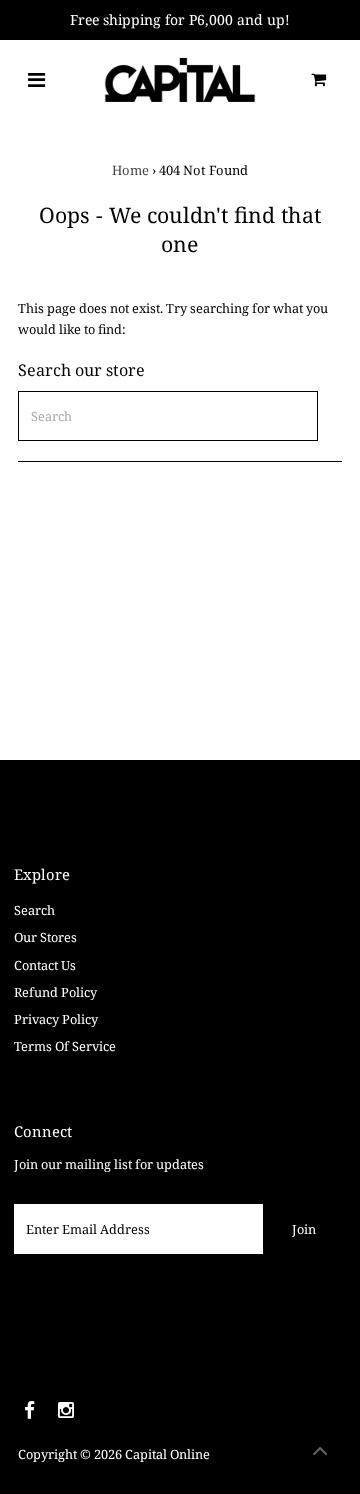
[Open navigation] (36, 80)
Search (34, 910)
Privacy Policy (56, 1019)
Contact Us (45, 965)
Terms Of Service (65, 1046)
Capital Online (167, 1454)
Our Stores (45, 937)
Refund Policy (55, 992)
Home (130, 170)
